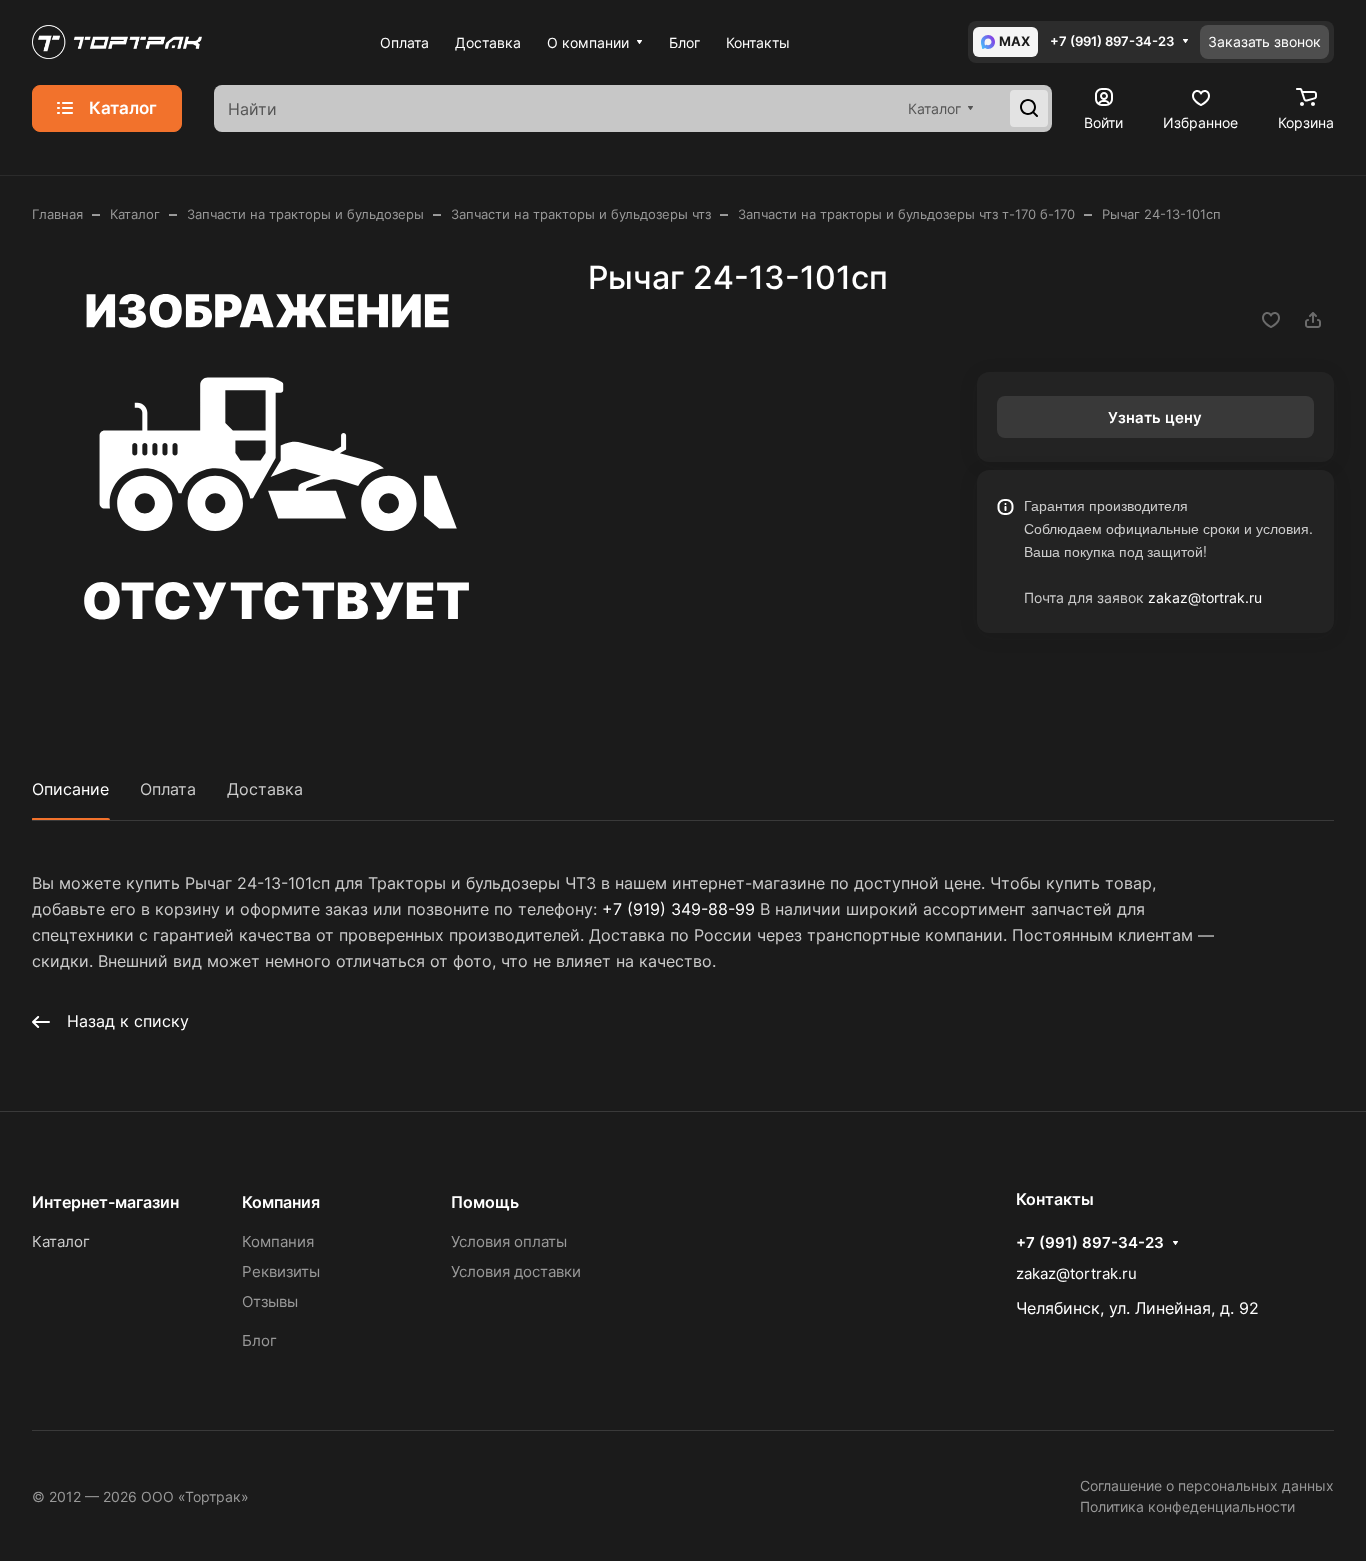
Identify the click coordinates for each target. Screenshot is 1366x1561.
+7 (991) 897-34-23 (1112, 41)
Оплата (168, 789)
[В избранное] (1271, 320)
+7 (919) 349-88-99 (678, 909)
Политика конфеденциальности (1187, 1506)
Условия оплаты (509, 1241)
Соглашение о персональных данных (1207, 1485)
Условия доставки (516, 1271)
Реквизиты (281, 1271)
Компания (281, 1202)
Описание (70, 789)
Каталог (61, 1241)
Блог (259, 1340)
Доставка (265, 789)
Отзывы (270, 1301)
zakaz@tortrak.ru (1205, 597)
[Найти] (1029, 109)
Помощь (485, 1202)
